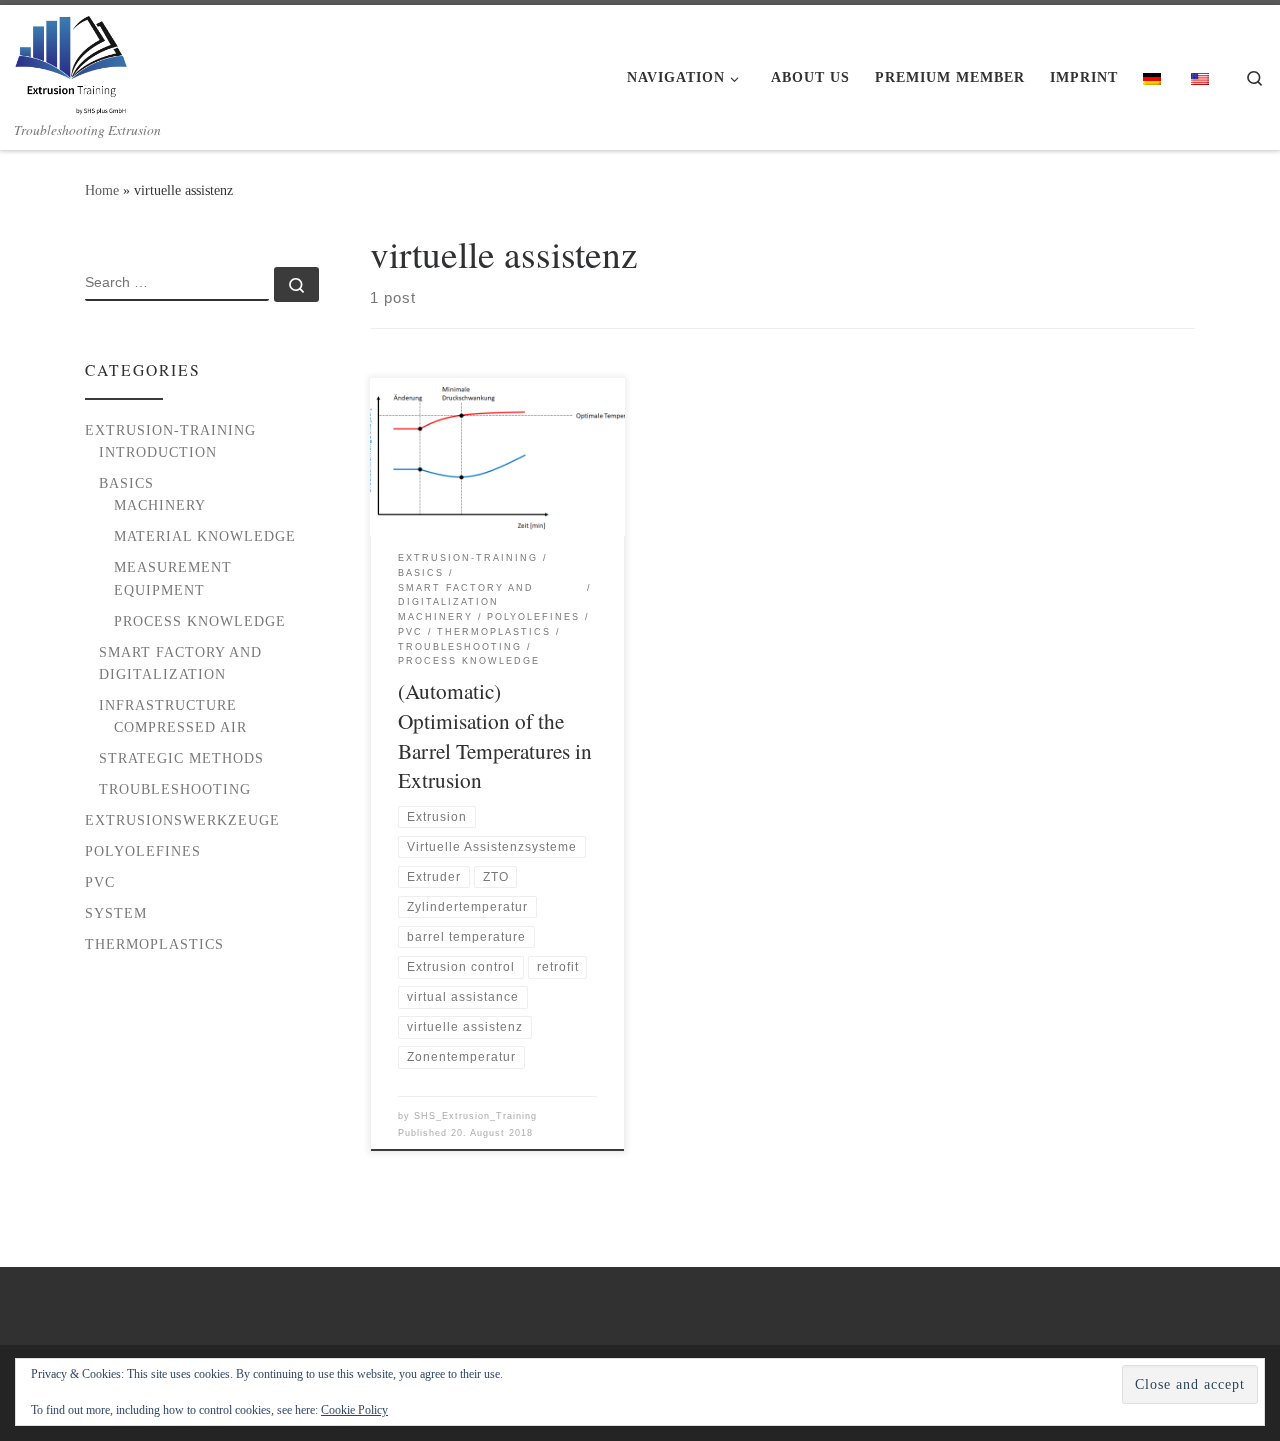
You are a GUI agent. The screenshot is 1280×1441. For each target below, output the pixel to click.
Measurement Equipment (173, 578)
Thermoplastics (154, 944)
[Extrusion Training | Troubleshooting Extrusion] (71, 59)
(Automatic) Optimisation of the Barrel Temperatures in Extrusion (495, 735)
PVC (100, 882)
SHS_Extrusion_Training (475, 1116)
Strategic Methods (181, 758)
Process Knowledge (200, 621)
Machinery (160, 505)
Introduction (158, 452)
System (116, 913)
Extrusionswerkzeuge (182, 820)
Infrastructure (168, 705)
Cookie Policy (354, 1410)
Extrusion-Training (170, 430)
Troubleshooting (175, 789)
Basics (126, 483)
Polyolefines (143, 851)
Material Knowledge (205, 536)
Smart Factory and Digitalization (180, 663)
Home (102, 190)
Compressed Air (180, 727)
